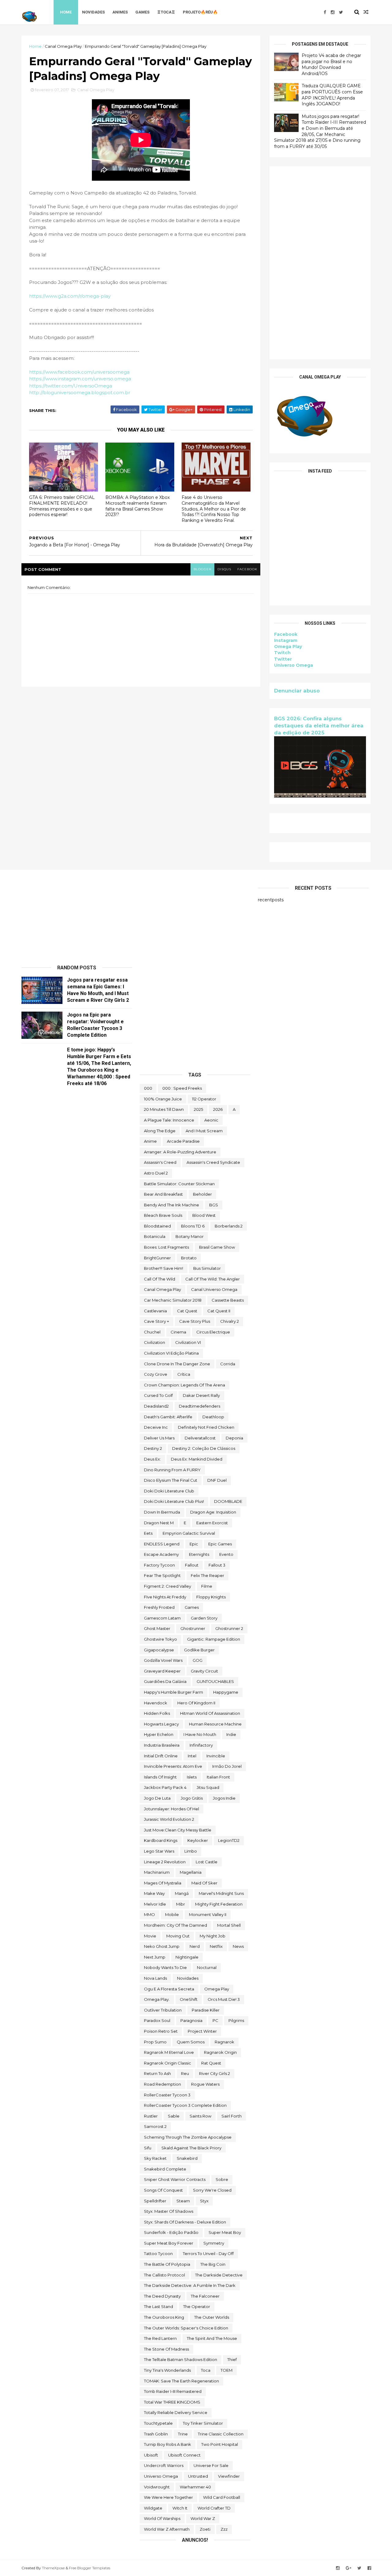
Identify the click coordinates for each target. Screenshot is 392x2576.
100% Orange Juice (163, 1099)
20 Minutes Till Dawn (164, 1109)
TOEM (226, 2370)
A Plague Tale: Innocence (169, 1120)
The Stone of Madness (166, 2349)
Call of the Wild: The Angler (213, 1279)
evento (226, 1554)
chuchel (152, 1332)
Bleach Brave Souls (163, 1215)
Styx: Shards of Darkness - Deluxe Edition (185, 2222)
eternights (199, 1554)
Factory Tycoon (159, 1565)
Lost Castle (207, 1862)
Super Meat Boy (225, 2232)
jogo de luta (157, 1798)
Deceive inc (156, 1427)
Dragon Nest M (159, 1523)
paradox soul (157, 2020)
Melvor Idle (155, 1904)
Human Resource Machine (215, 1724)
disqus (224, 569)
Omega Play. (157, 1999)
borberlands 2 (229, 1226)
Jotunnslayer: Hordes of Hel (171, 1809)
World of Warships (162, 2518)
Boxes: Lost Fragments (166, 1247)
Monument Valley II (208, 1914)
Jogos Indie (224, 1798)
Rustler (151, 2116)
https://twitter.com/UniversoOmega (71, 386)
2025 (198, 1109)
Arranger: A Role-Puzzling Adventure (180, 1152)
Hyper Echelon (159, 1734)
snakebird (187, 2158)
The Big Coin (213, 2264)
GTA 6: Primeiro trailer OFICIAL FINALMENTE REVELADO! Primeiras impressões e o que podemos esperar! (62, 506)
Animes (120, 12)
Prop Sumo (155, 2042)
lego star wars (159, 1851)
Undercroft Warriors (164, 2465)
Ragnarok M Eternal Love (169, 2052)
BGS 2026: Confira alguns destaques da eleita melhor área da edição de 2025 (319, 726)
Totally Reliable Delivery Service (176, 2412)
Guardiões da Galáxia (165, 1681)
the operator (197, 2306)
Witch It (180, 2508)
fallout (192, 1565)
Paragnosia (191, 2020)
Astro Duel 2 (156, 1173)
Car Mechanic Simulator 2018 (173, 1300)
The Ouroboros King (164, 2317)
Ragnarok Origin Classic (168, 2063)
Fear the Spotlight (162, 1575)
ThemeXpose (53, 2568)
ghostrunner (193, 1628)
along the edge (160, 1131)
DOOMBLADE (228, 1501)
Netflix (216, 1946)
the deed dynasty (162, 2296)
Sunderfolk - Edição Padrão (171, 2232)
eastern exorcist (212, 1523)
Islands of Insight (160, 1777)
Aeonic (211, 1120)
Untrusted (198, 2476)
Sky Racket (155, 2158)
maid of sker (204, 1883)
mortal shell (229, 1925)
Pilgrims (236, 2020)
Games (142, 12)
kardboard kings (161, 1840)
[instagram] (333, 12)
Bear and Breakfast (163, 1194)
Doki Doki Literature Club (169, 1491)
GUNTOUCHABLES (215, 1681)
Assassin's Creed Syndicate (213, 1162)
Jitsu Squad (208, 1787)
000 (148, 1088)
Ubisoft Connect (184, 2455)
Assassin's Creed (160, 1162)
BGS (214, 1205)
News (238, 1946)
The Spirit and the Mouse (212, 2338)
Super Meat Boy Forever (169, 2243)
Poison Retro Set (161, 2031)
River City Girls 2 (215, 2073)
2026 (218, 1109)
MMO (149, 1914)
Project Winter (202, 2031)
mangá (182, 1893)
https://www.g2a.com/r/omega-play (70, 296)
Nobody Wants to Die (165, 1967)
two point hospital (220, 2444)
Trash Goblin (156, 2434)
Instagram (286, 640)
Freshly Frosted (159, 1607)
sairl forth (232, 2116)
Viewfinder (229, 2476)
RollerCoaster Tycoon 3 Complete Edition (185, 2105)
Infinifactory (201, 1745)
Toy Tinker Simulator (203, 2423)
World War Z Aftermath (167, 2529)
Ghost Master (157, 1628)
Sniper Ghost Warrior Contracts (175, 2179)
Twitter (283, 659)
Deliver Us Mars (159, 1438)
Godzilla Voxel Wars (163, 1660)
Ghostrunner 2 (229, 1628)
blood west (204, 1215)
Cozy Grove (156, 1374)
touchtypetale (158, 2423)
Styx (204, 2201)
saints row (200, 2116)
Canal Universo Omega (214, 1289)
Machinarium (157, 1872)
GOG (198, 1660)
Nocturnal (207, 1967)
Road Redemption (162, 2084)
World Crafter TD (214, 2508)
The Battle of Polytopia (167, 2264)
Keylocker (198, 1840)
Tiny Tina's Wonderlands (167, 2370)
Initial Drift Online (161, 1756)
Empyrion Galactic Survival (189, 1533)
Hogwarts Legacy (161, 1724)
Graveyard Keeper (162, 1671)
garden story (204, 1618)
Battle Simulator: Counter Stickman (179, 1184)
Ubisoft (151, 2455)
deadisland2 (156, 1406)
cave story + (156, 1321)
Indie (231, 1734)
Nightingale (187, 1957)
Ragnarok (224, 2042)
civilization (155, 1342)
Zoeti (205, 2529)
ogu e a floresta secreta (169, 1989)
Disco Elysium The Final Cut (171, 1480)
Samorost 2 (155, 2126)
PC (215, 2020)
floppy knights (211, 1597)
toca (206, 2370)
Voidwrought (157, 2487)
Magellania (191, 1872)
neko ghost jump (162, 1946)
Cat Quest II (219, 1311)
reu (185, 2073)
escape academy (161, 1554)
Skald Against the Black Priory (191, 2148)
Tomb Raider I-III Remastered (173, 2391)
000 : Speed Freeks (182, 1088)
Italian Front (218, 1777)
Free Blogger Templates (90, 2568)
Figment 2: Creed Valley (168, 1586)
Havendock (156, 1703)
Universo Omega (294, 665)
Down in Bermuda (162, 1512)
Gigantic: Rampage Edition (214, 1639)
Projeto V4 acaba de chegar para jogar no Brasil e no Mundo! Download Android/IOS (331, 64)
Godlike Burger (199, 1650)
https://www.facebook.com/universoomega (79, 372)
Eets (148, 1533)
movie (150, 1936)
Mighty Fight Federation (219, 1904)
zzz (224, 2529)
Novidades (93, 12)
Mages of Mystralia (163, 1883)
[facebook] (325, 12)
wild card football (222, 2497)
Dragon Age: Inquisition (213, 1512)
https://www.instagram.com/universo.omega (80, 379)
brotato (189, 1258)
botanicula (155, 1236)
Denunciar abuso (297, 691)
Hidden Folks (157, 1713)
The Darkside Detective (219, 2275)
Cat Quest (187, 1311)
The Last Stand (158, 2306)
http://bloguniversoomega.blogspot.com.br (80, 392)
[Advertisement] (320, 263)
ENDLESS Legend (162, 1544)
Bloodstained (157, 1226)
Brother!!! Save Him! (164, 1268)
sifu (148, 2148)
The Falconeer (205, 2296)
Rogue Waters (205, 2084)
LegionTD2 (229, 1840)
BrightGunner (157, 1258)
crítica (184, 1374)
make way (154, 1893)
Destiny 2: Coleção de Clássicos (204, 1448)
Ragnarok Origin (220, 2052)
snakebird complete (165, 2169)
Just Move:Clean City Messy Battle (178, 1830)
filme (207, 1586)
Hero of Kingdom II (196, 1703)
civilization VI (188, 1342)
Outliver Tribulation (163, 2010)
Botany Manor (190, 1236)
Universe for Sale (211, 2465)
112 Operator (204, 1099)
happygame (226, 1692)
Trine (183, 2434)
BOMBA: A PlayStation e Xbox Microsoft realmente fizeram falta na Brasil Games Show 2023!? (138, 506)
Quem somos (191, 2042)
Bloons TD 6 (193, 1226)
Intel (192, 1756)
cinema (178, 1332)
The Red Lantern (160, 2338)
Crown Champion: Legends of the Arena (185, 1385)
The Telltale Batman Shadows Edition (181, 2359)
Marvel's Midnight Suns (221, 1893)
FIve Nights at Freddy (165, 1597)
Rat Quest (211, 2063)
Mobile (172, 1914)
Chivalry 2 (230, 1321)
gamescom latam (162, 1618)
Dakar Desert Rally (201, 1395)
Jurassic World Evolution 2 (169, 1819)
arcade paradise (183, 1141)
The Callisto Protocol (164, 2275)
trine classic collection (221, 2434)
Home (66, 12)
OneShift (189, 1999)
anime (150, 1141)
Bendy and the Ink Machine (171, 1205)
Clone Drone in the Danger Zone (177, 1364)
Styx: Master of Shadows (169, 2211)
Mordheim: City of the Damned (175, 1925)
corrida (228, 1364)
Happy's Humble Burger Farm (173, 1692)
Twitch (282, 653)
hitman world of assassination (210, 1713)
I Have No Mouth (200, 1734)
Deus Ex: (152, 1459)
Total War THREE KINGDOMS (172, 2402)
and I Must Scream (204, 1131)
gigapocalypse (159, 1650)
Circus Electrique (213, 1332)
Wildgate (153, 2508)
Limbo (191, 1851)
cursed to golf (158, 1395)
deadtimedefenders (200, 1406)
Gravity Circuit (204, 1671)
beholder (202, 1194)
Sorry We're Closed (212, 2190)
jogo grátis (192, 1798)
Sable (174, 2116)
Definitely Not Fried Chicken (206, 1427)
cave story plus (195, 1321)
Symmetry (214, 2243)
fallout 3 (217, 1565)
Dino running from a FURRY (172, 1470)
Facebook (286, 634)
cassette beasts (228, 1300)
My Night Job (213, 1936)
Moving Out (178, 1936)
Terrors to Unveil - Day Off (208, 2254)
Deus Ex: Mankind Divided (197, 1459)
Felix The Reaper (207, 1575)
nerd (195, 1946)
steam (183, 2201)
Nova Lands (155, 1978)
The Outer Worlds (212, 2317)
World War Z (203, 2518)
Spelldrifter (155, 2201)
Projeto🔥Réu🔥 (200, 12)
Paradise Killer (206, 2010)
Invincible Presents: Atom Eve (173, 1766)
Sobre (222, 2179)
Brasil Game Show (217, 1247)
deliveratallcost (200, 1438)
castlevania (155, 1311)
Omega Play (288, 647)
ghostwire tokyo (160, 1639)
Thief (232, 2359)
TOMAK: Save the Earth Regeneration (181, 2381)
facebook (247, 569)
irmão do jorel (227, 1766)
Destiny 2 (153, 1448)
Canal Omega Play (63, 46)
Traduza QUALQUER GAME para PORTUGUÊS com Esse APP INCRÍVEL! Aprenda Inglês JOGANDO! (332, 95)
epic (194, 1544)
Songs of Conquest (163, 2190)
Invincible (216, 1756)
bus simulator (207, 1268)
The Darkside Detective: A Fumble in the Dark (190, 2285)
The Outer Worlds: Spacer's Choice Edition (186, 2328)
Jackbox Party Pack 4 (165, 1787)
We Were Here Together (168, 2497)
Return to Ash (157, 2073)
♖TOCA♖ (166, 12)
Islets (192, 1777)
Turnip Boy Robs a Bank (168, 2444)
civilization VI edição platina (171, 1353)
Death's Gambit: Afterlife (168, 1417)
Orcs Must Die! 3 (224, 1999)
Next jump (155, 1957)
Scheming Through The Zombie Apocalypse (188, 2137)
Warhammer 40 (195, 2487)
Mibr (181, 1904)
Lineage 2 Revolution (165, 1862)
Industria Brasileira (162, 1745)
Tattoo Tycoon (158, 2254)
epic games (220, 1544)
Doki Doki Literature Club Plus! (174, 1501)
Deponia (234, 1438)
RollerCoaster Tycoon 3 (167, 2095)
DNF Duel (217, 1480)
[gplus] (349, 2568)
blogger (202, 569)
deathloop (213, 1417)
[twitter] (341, 12)
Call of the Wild (160, 1279)
